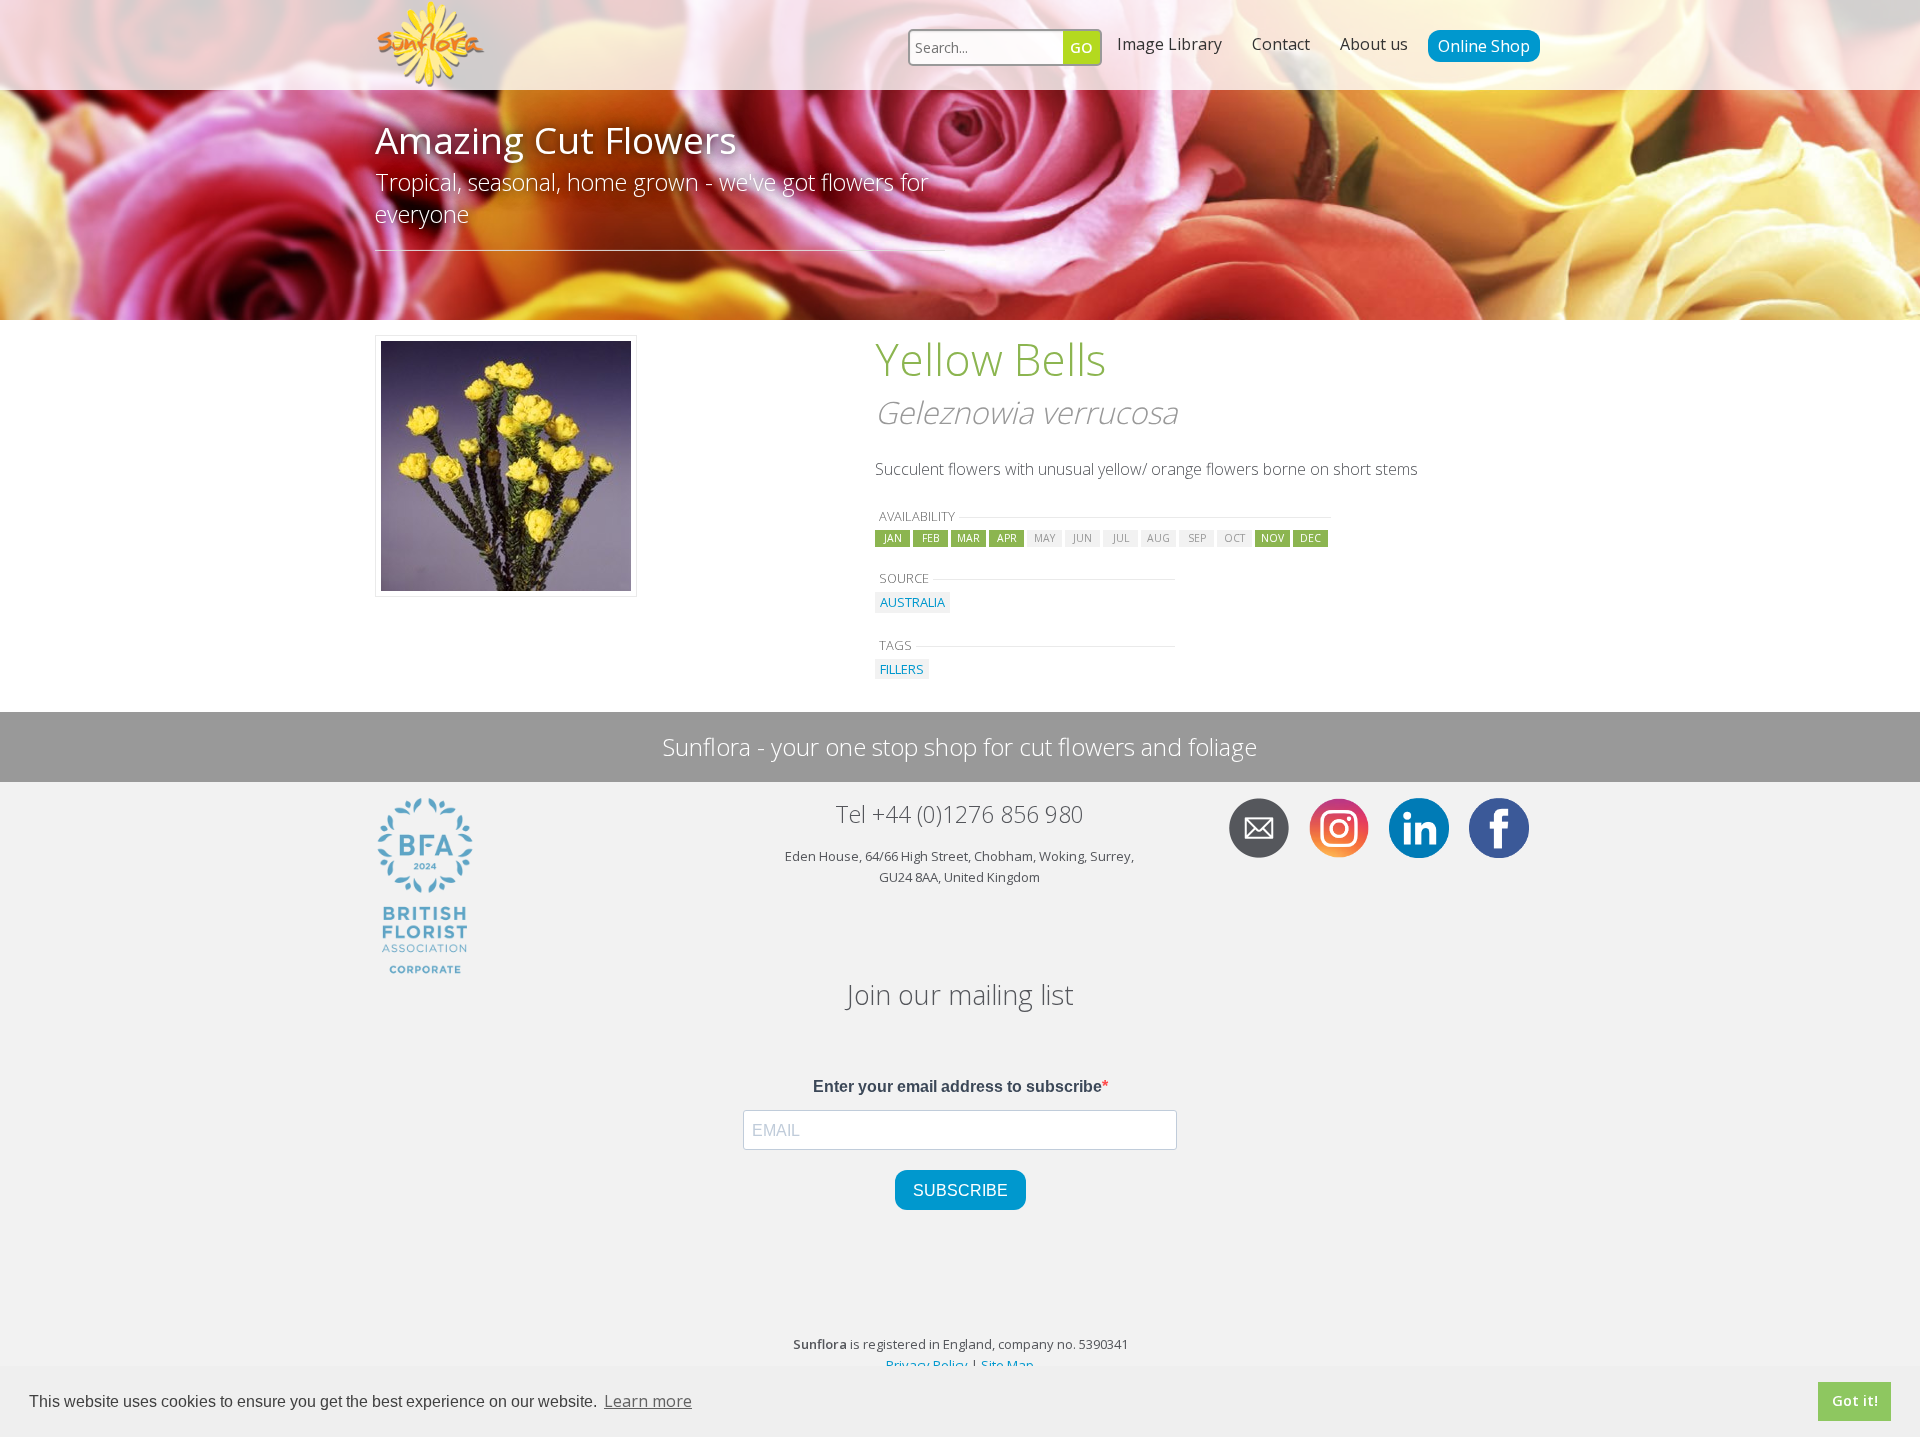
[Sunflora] (432, 45)
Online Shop (1484, 46)
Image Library (1169, 44)
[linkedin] (1427, 826)
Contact (1281, 44)
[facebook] (1507, 826)
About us (1374, 44)
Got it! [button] (1855, 1400)
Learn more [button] (648, 1401)
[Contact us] (1267, 826)
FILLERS (902, 669)
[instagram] (1347, 826)
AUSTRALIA (912, 602)
